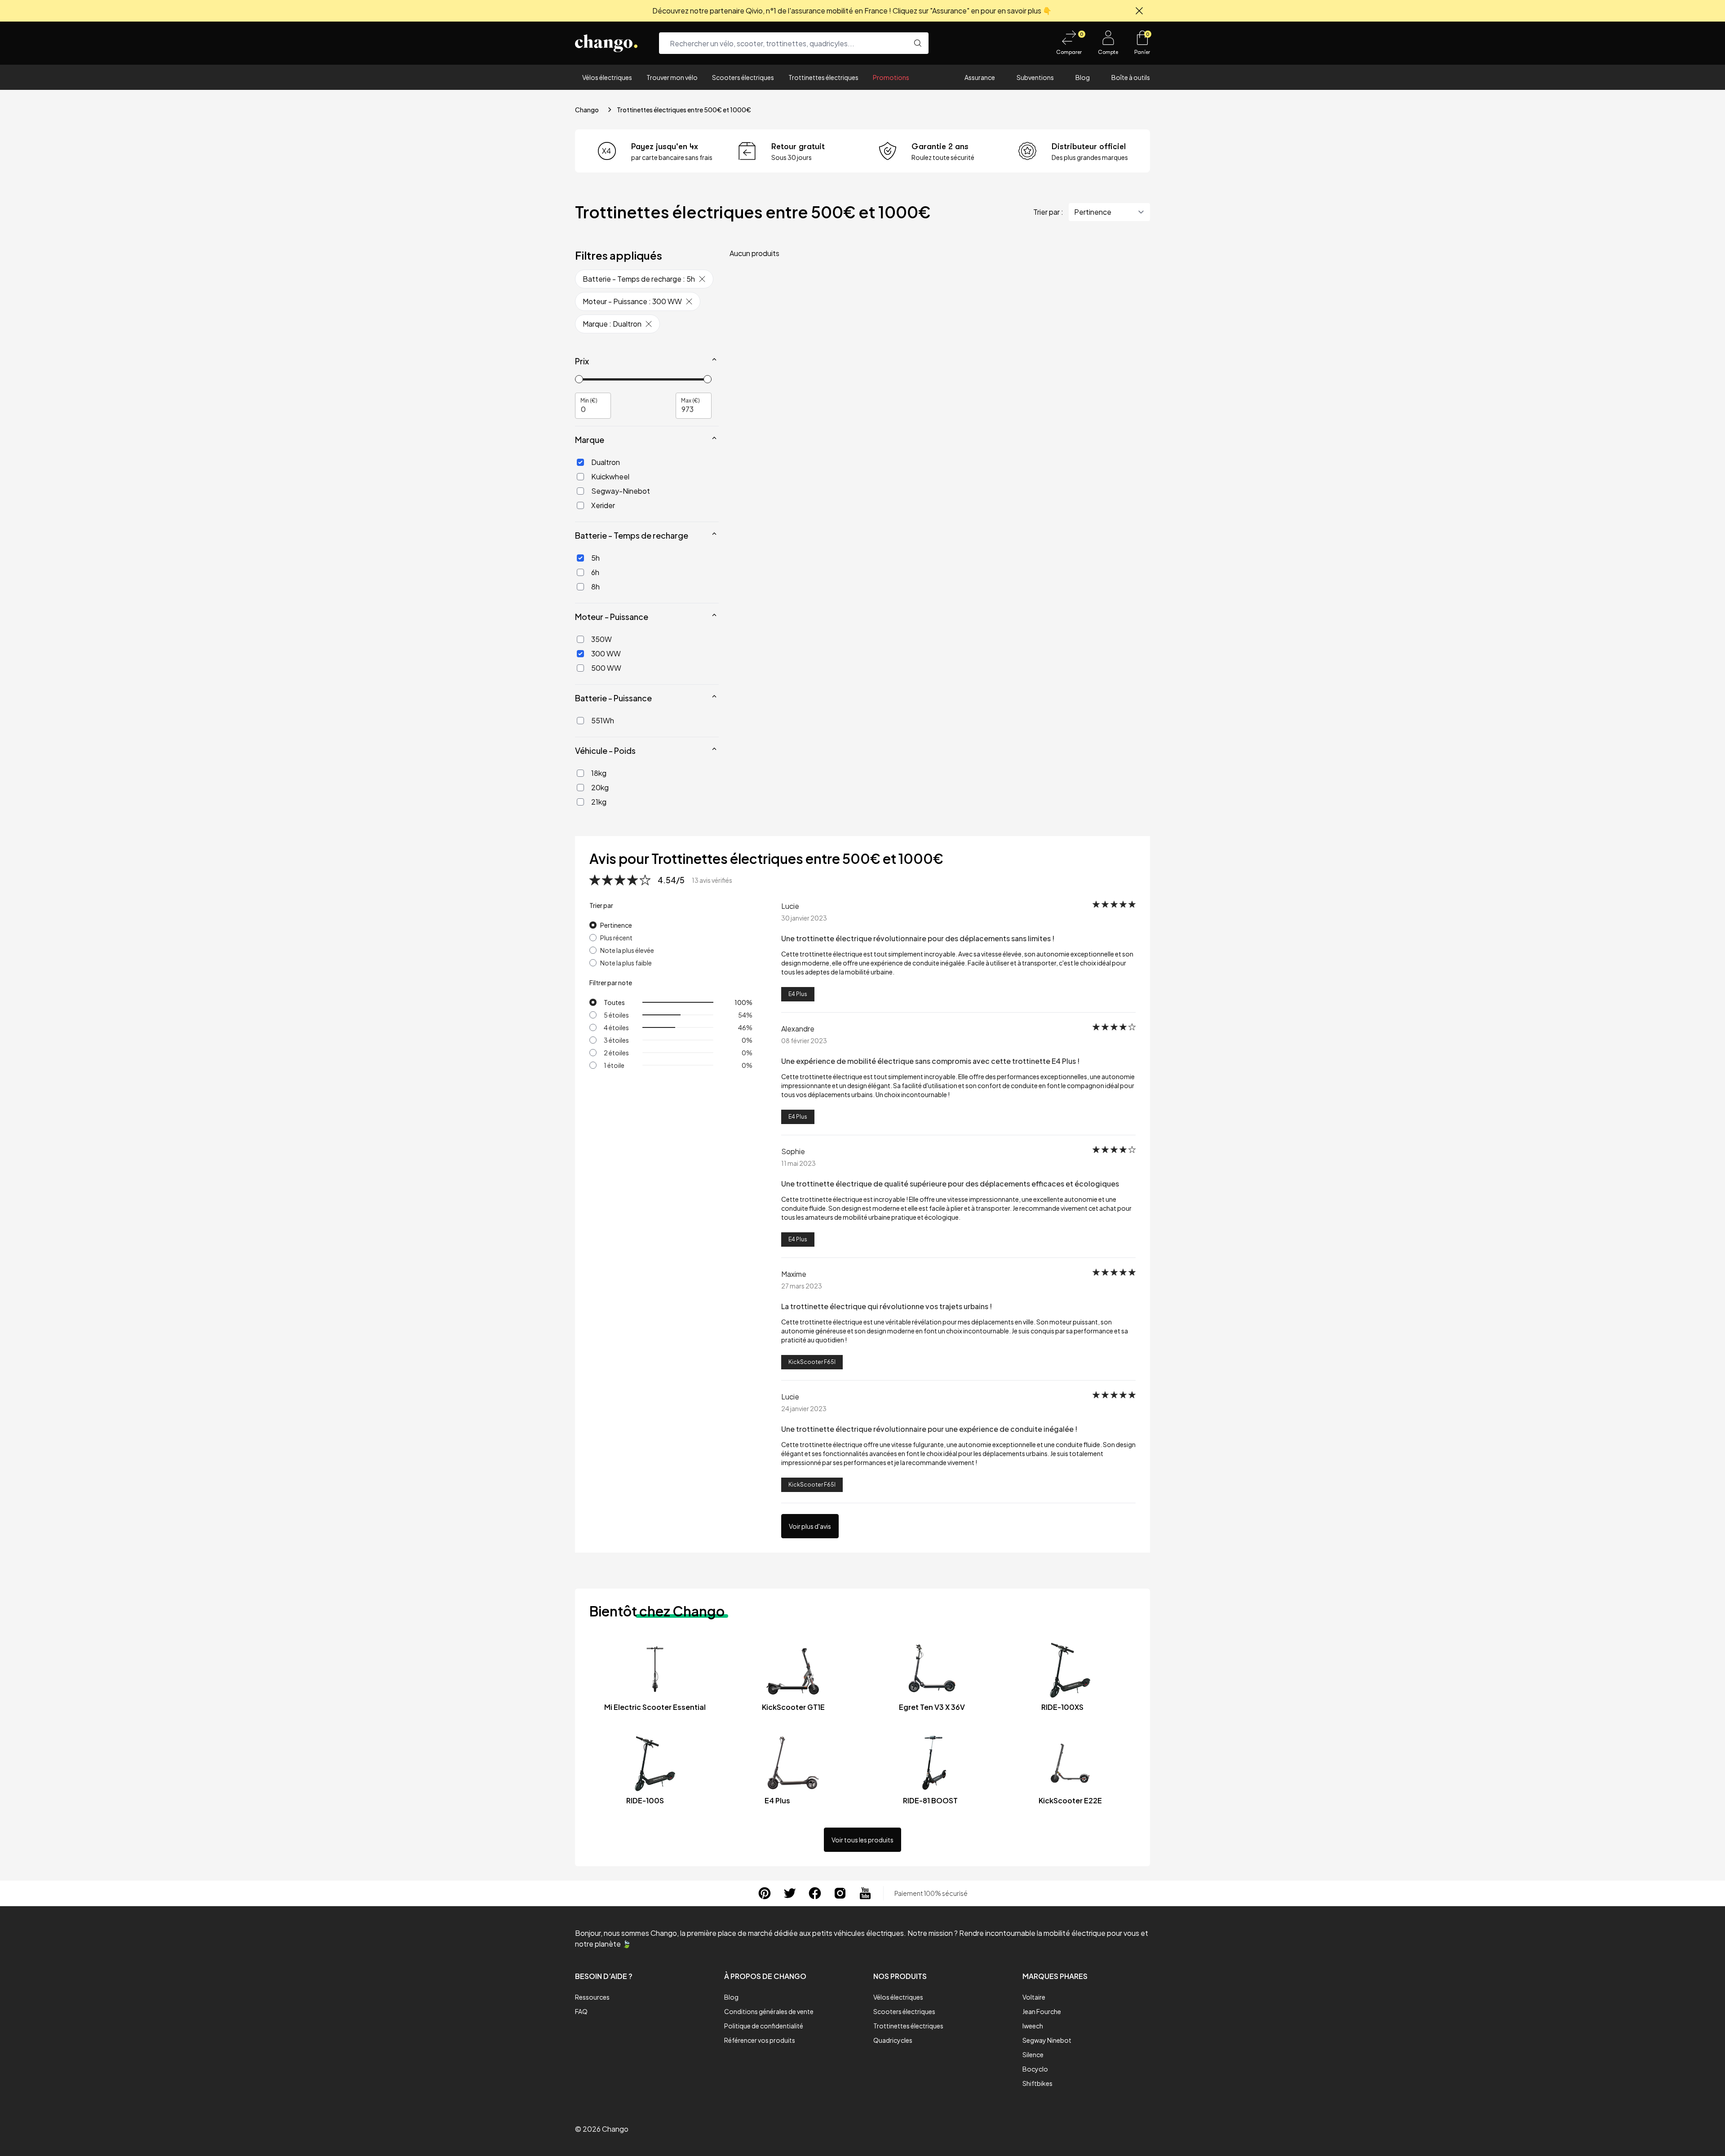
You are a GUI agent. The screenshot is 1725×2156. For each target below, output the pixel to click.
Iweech (1033, 2026)
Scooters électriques (743, 77)
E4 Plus (798, 994)
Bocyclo (1035, 2069)
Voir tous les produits (862, 1840)
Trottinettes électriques (823, 77)
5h (595, 558)
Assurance (980, 77)
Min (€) (589, 400)
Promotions (891, 77)
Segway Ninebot (1047, 2040)
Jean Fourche (1042, 2011)
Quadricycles (893, 2040)
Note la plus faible (626, 963)
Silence (1033, 2054)
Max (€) (690, 400)
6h (595, 572)
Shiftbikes (1037, 2083)
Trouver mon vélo (672, 77)
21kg (599, 802)
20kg (600, 787)
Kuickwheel (610, 476)
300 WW (606, 653)
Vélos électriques (607, 77)
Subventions (1035, 77)
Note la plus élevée (627, 950)
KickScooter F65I (812, 1362)
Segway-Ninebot (621, 491)
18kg (599, 773)
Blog (1083, 77)
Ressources (592, 1997)
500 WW (606, 668)
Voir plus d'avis (810, 1526)
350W (602, 639)
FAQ (581, 2011)
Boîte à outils (1131, 77)
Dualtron (606, 462)
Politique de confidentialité (764, 2026)
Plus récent (616, 938)
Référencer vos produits (760, 2040)
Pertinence (616, 925)
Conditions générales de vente (769, 2011)
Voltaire (1034, 1997)
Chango (587, 110)
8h (595, 587)
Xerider (603, 505)
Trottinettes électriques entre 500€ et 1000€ (684, 110)
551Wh (603, 720)
